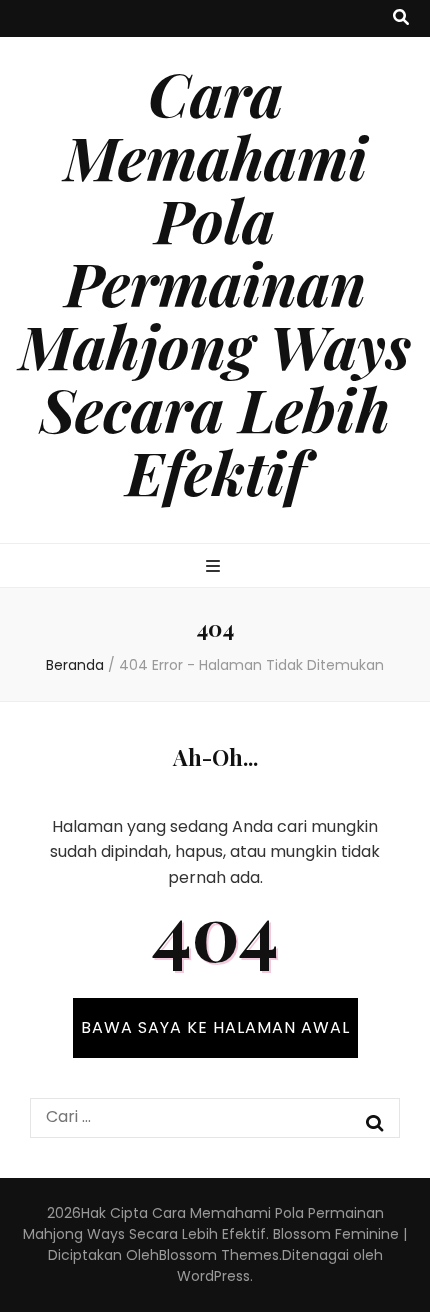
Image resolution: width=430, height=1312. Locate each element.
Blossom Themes (219, 1255)
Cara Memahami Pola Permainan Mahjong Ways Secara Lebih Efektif (215, 282)
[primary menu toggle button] (215, 567)
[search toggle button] (401, 18)
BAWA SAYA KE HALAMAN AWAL (215, 1027)
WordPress (213, 1276)
